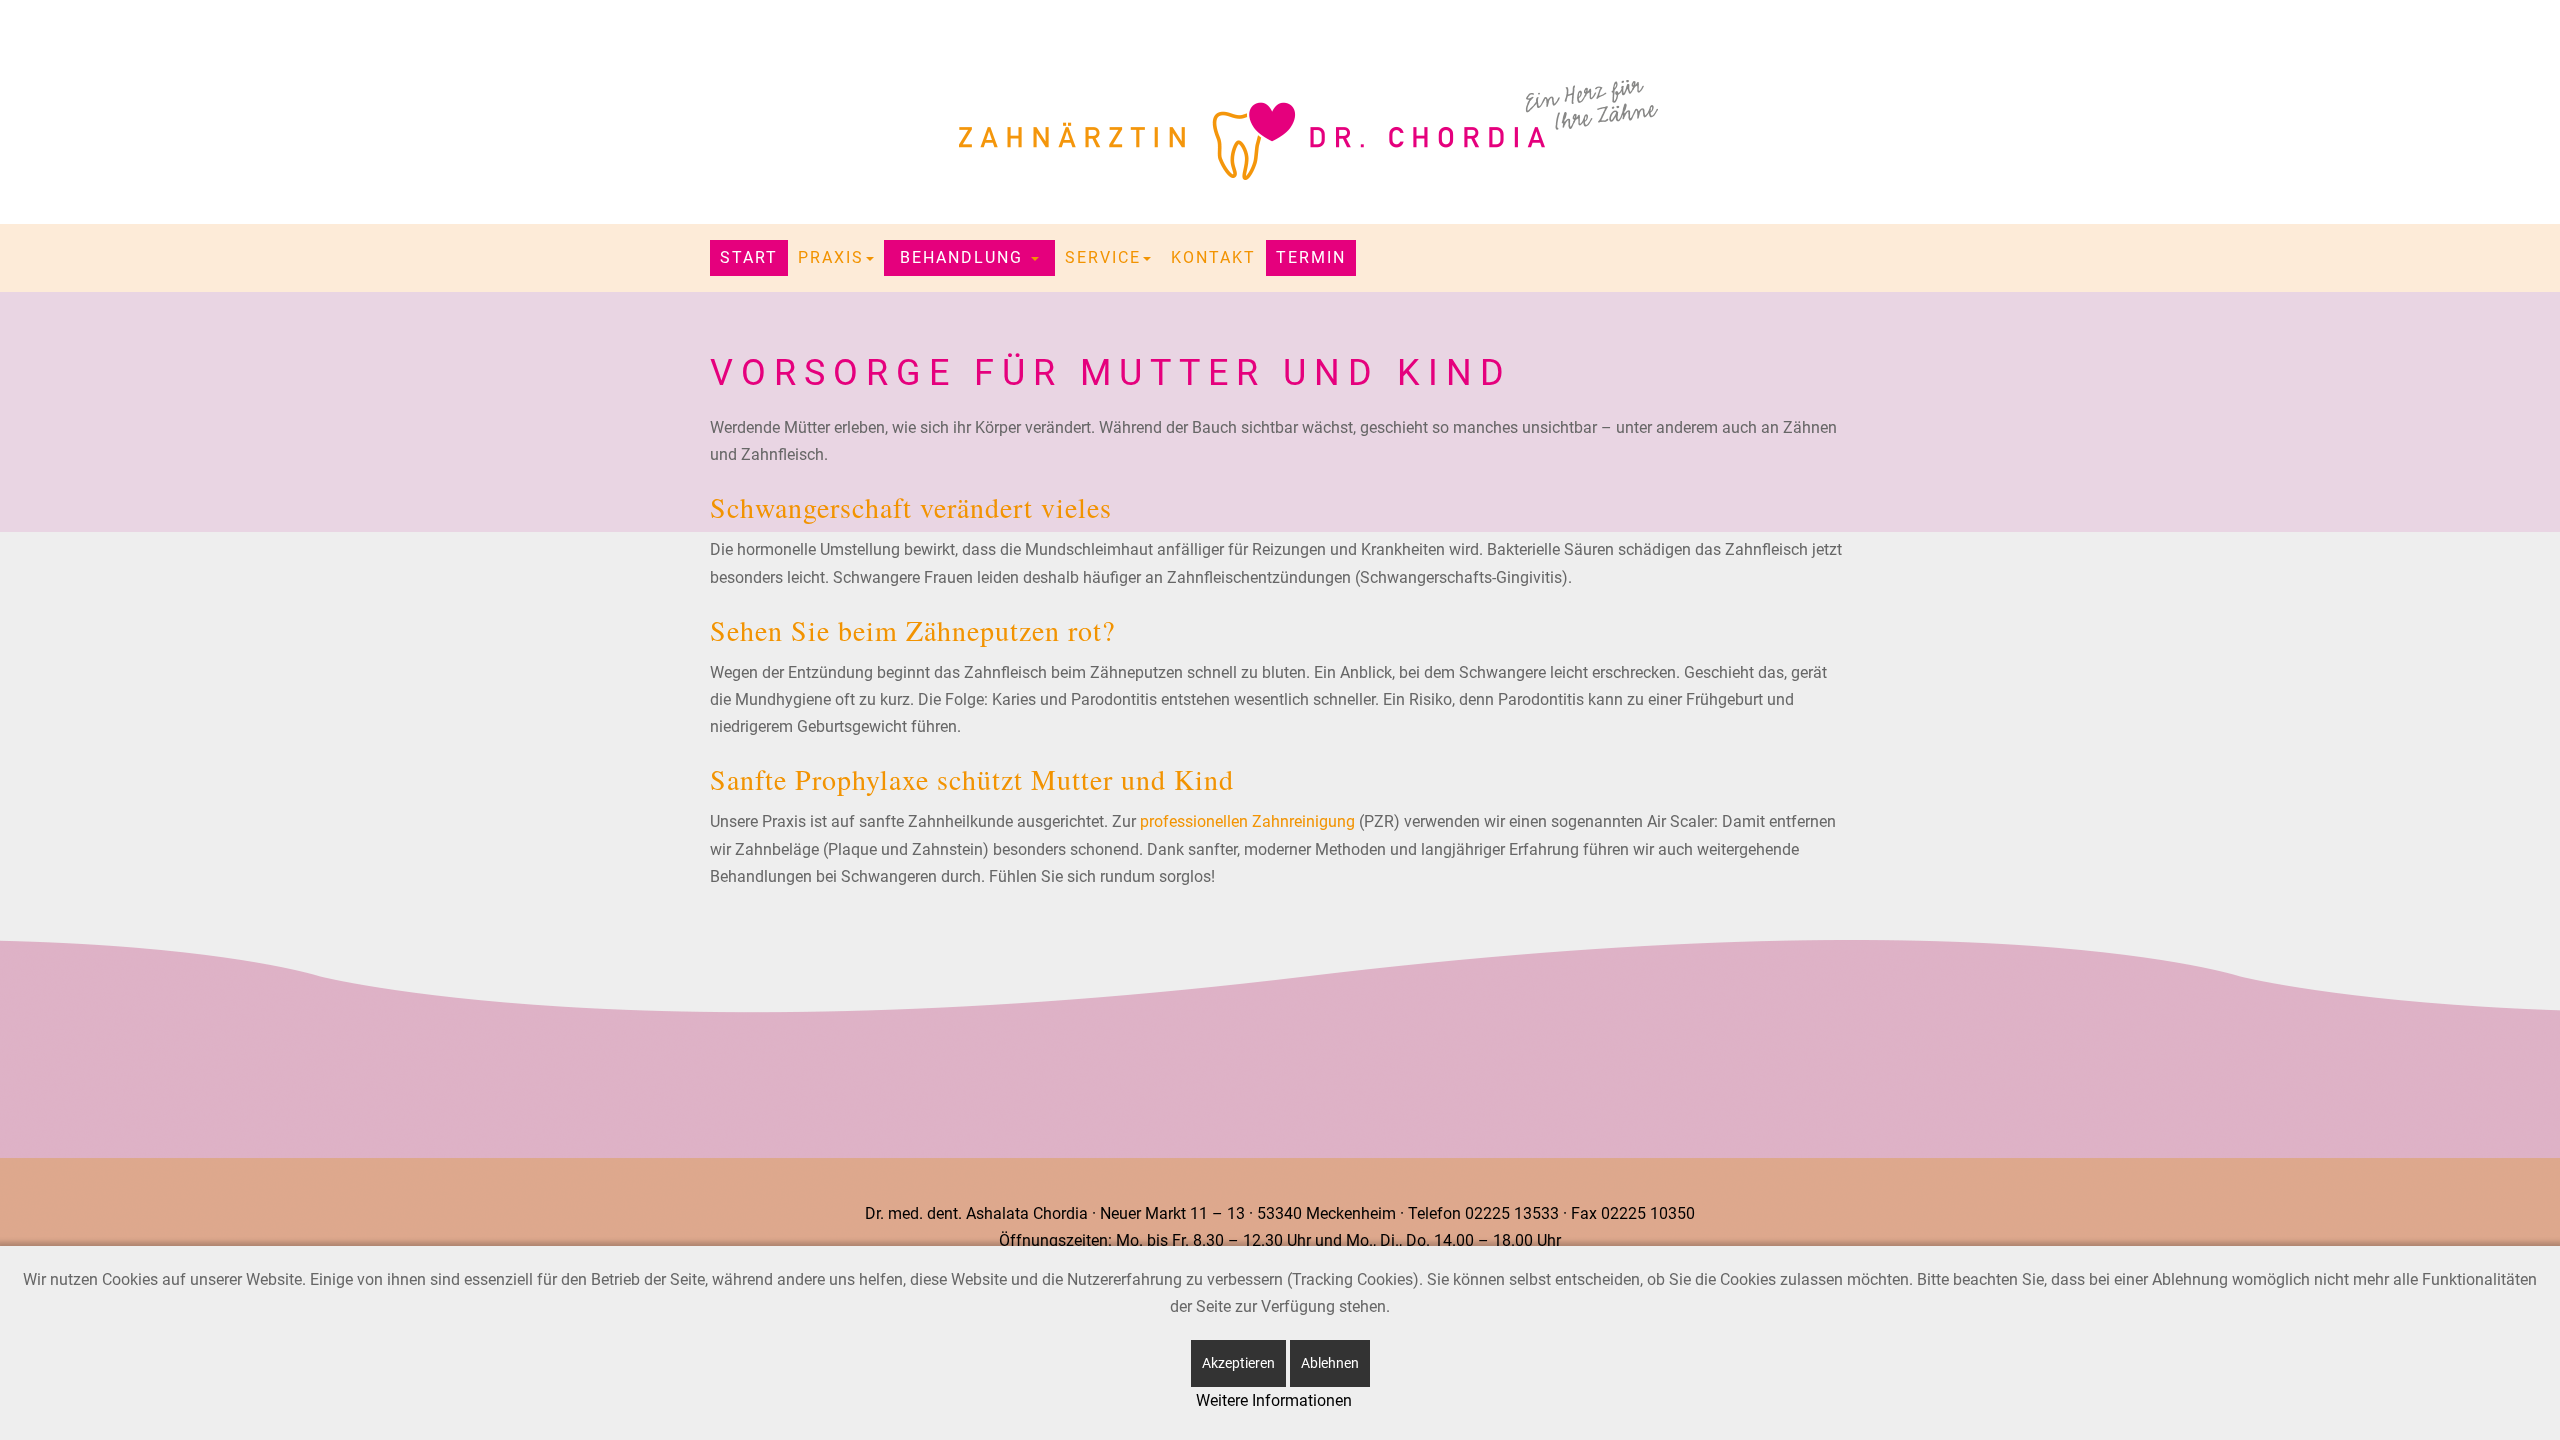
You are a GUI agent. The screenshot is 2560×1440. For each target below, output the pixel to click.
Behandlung (964, 257)
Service (1103, 257)
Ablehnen (1330, 1363)
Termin (1311, 257)
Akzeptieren (1238, 1363)
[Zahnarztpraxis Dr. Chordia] (1280, 130)
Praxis (831, 257)
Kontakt (1213, 257)
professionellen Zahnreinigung (1247, 821)
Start (749, 257)
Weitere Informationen (1274, 1400)
